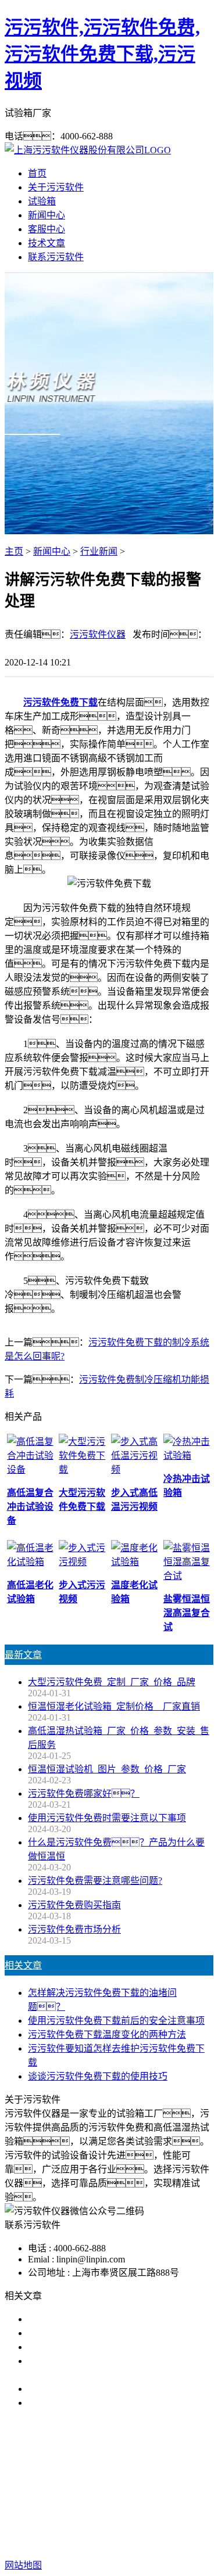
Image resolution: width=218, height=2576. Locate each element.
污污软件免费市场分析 (74, 1929)
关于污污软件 (56, 187)
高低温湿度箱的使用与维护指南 (93, 2319)
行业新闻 (99, 551)
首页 (37, 173)
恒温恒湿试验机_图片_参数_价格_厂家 (107, 1769)
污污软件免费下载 (60, 702)
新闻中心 (47, 215)
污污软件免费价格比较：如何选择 (121, 2403)
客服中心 (47, 229)
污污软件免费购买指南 (74, 1905)
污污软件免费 (74, 2477)
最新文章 (23, 1655)
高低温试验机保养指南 (74, 2347)
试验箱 (42, 201)
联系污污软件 (56, 257)
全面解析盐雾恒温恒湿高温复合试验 (102, 2389)
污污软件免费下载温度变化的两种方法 (107, 2034)
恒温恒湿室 (126, 2491)
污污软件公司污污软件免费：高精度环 (121, 2333)
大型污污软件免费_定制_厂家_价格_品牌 (112, 1682)
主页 (14, 551)
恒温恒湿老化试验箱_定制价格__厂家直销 (114, 1706)
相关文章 (23, 1965)
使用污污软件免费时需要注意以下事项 (107, 1818)
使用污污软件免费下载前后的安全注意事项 (116, 2021)
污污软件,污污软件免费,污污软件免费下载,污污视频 (102, 54)
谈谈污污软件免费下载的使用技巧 (98, 2076)
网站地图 (91, 2528)
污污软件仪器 (98, 634)
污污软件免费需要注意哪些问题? (95, 1881)
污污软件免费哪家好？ (84, 1794)
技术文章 (47, 243)
